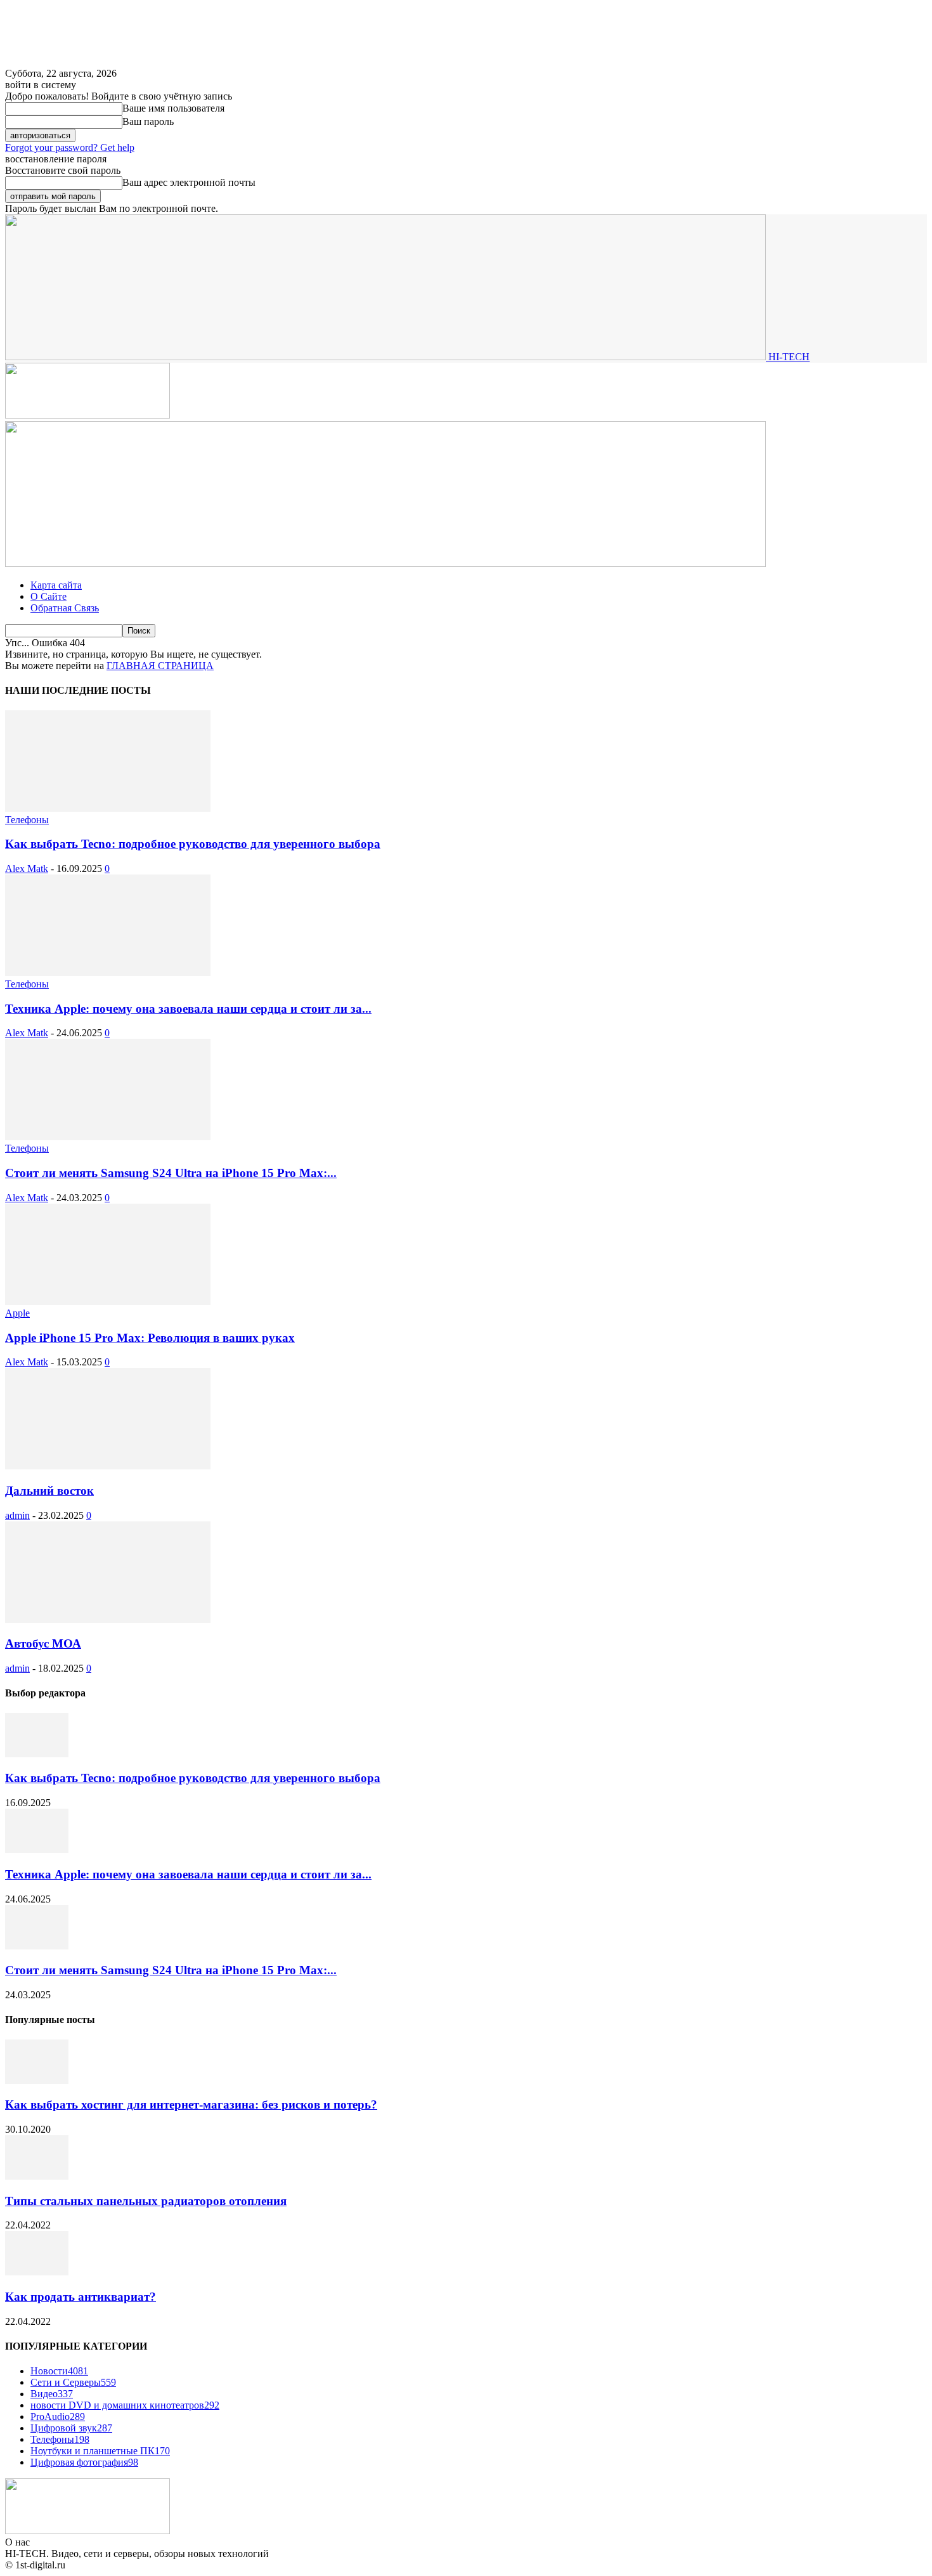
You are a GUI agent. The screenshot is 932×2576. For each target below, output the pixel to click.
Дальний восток (49, 1491)
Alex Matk (27, 868)
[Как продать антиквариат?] (37, 2272)
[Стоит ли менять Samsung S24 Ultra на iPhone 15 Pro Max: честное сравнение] (108, 1137)
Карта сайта (56, 585)
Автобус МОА (43, 1643)
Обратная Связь (65, 608)
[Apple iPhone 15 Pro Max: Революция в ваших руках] (108, 1302)
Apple (17, 1313)
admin (17, 1515)
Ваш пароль (148, 121)
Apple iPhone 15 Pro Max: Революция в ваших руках (150, 1338)
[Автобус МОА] (108, 1619)
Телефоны (27, 820)
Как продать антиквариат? (81, 2297)
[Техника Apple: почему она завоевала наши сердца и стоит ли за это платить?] (108, 973)
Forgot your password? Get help (70, 147)
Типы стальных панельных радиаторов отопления (146, 2201)
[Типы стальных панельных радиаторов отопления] (37, 2176)
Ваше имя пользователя (173, 108)
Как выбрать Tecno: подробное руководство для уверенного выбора (193, 844)
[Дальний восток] (108, 1466)
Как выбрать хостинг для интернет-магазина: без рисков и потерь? (191, 2104)
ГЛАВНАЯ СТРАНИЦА (160, 666)
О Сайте (49, 596)
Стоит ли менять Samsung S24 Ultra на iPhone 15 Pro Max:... (171, 1173)
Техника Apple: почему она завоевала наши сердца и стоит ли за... (188, 1009)
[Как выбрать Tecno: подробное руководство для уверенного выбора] (108, 808)
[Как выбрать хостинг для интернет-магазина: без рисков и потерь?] (37, 2080)
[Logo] (87, 415)
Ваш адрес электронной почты (189, 182)
